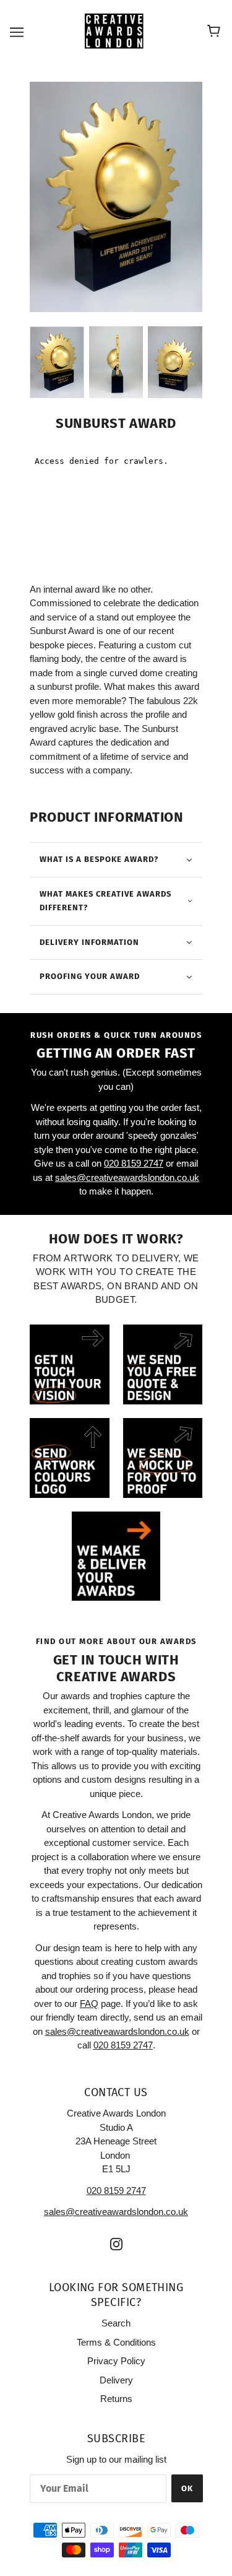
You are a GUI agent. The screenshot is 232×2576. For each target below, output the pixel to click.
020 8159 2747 (134, 1163)
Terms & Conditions (116, 2342)
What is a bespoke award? (99, 859)
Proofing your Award (90, 976)
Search (116, 2323)
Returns (116, 2399)
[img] (116, 2244)
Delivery (116, 2380)
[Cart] (216, 32)
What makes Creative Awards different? (105, 901)
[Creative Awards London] (116, 31)
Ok (187, 2488)
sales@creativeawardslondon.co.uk (127, 1177)
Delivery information (89, 942)
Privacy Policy (116, 2361)
